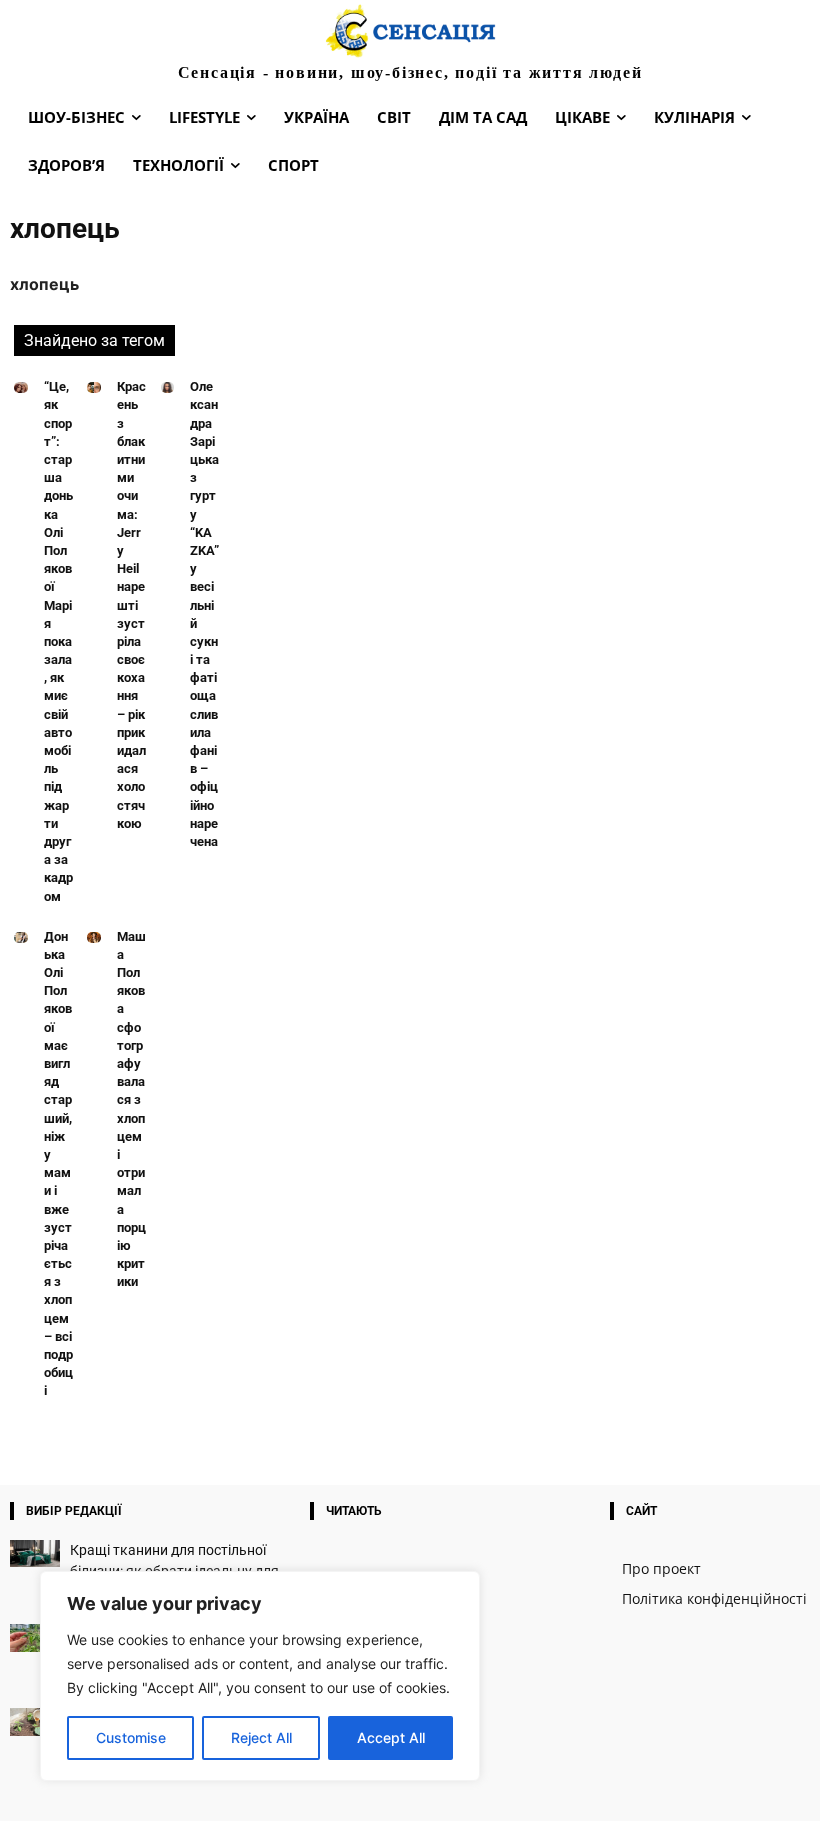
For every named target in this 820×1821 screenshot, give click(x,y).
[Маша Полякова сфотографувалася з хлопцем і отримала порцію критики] (94, 937)
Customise (131, 1737)
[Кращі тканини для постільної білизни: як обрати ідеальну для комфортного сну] (35, 1553)
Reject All (261, 1737)
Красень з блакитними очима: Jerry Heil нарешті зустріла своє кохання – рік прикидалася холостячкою (131, 605)
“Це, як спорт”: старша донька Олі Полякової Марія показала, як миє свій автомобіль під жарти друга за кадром (58, 641)
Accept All (391, 1737)
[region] (260, 1676)
